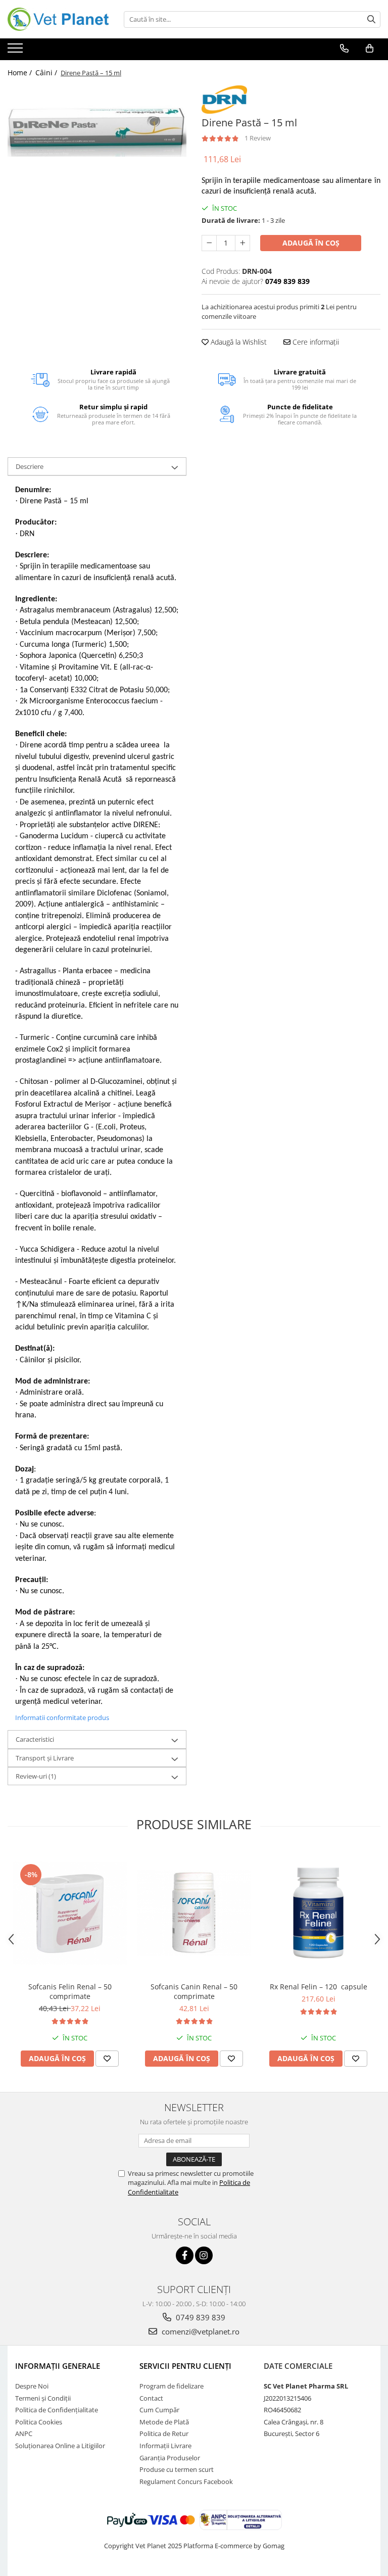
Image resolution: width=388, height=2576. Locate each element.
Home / (21, 73)
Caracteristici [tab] (35, 1739)
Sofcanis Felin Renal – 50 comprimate (70, 1991)
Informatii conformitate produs (62, 1718)
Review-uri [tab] (36, 1776)
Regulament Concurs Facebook (186, 2482)
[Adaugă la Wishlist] (107, 2059)
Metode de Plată (164, 2422)
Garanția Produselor (170, 2458)
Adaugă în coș (311, 243)
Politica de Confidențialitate (57, 2410)
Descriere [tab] (30, 466)
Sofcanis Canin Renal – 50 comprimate (194, 1991)
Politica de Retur (164, 2434)
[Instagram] (204, 2255)
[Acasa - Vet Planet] (58, 19)
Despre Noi (32, 2386)
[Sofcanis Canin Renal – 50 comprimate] (194, 1913)
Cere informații (315, 342)
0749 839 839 (200, 2317)
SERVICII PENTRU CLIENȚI (185, 2366)
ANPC (24, 2434)
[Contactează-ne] (344, 49)
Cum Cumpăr (159, 2410)
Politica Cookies (39, 2422)
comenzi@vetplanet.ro (200, 2331)
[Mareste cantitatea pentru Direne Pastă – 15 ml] (243, 243)
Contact (151, 2398)
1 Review (258, 138)
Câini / (47, 73)
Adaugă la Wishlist (238, 342)
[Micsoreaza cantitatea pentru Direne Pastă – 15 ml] (209, 243)
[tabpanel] (97, 132)
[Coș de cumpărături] (370, 49)
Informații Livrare (165, 2446)
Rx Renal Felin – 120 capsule (319, 1987)
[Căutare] (371, 19)
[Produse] (16, 51)
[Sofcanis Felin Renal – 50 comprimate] (70, 1913)
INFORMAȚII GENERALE (58, 2366)
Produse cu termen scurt (177, 2469)
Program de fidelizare (172, 2386)
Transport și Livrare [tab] (45, 1758)
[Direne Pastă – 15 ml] (97, 132)
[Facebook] (185, 2255)
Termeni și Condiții (43, 2398)
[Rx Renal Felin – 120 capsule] (318, 1913)
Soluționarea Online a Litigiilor (60, 2446)
